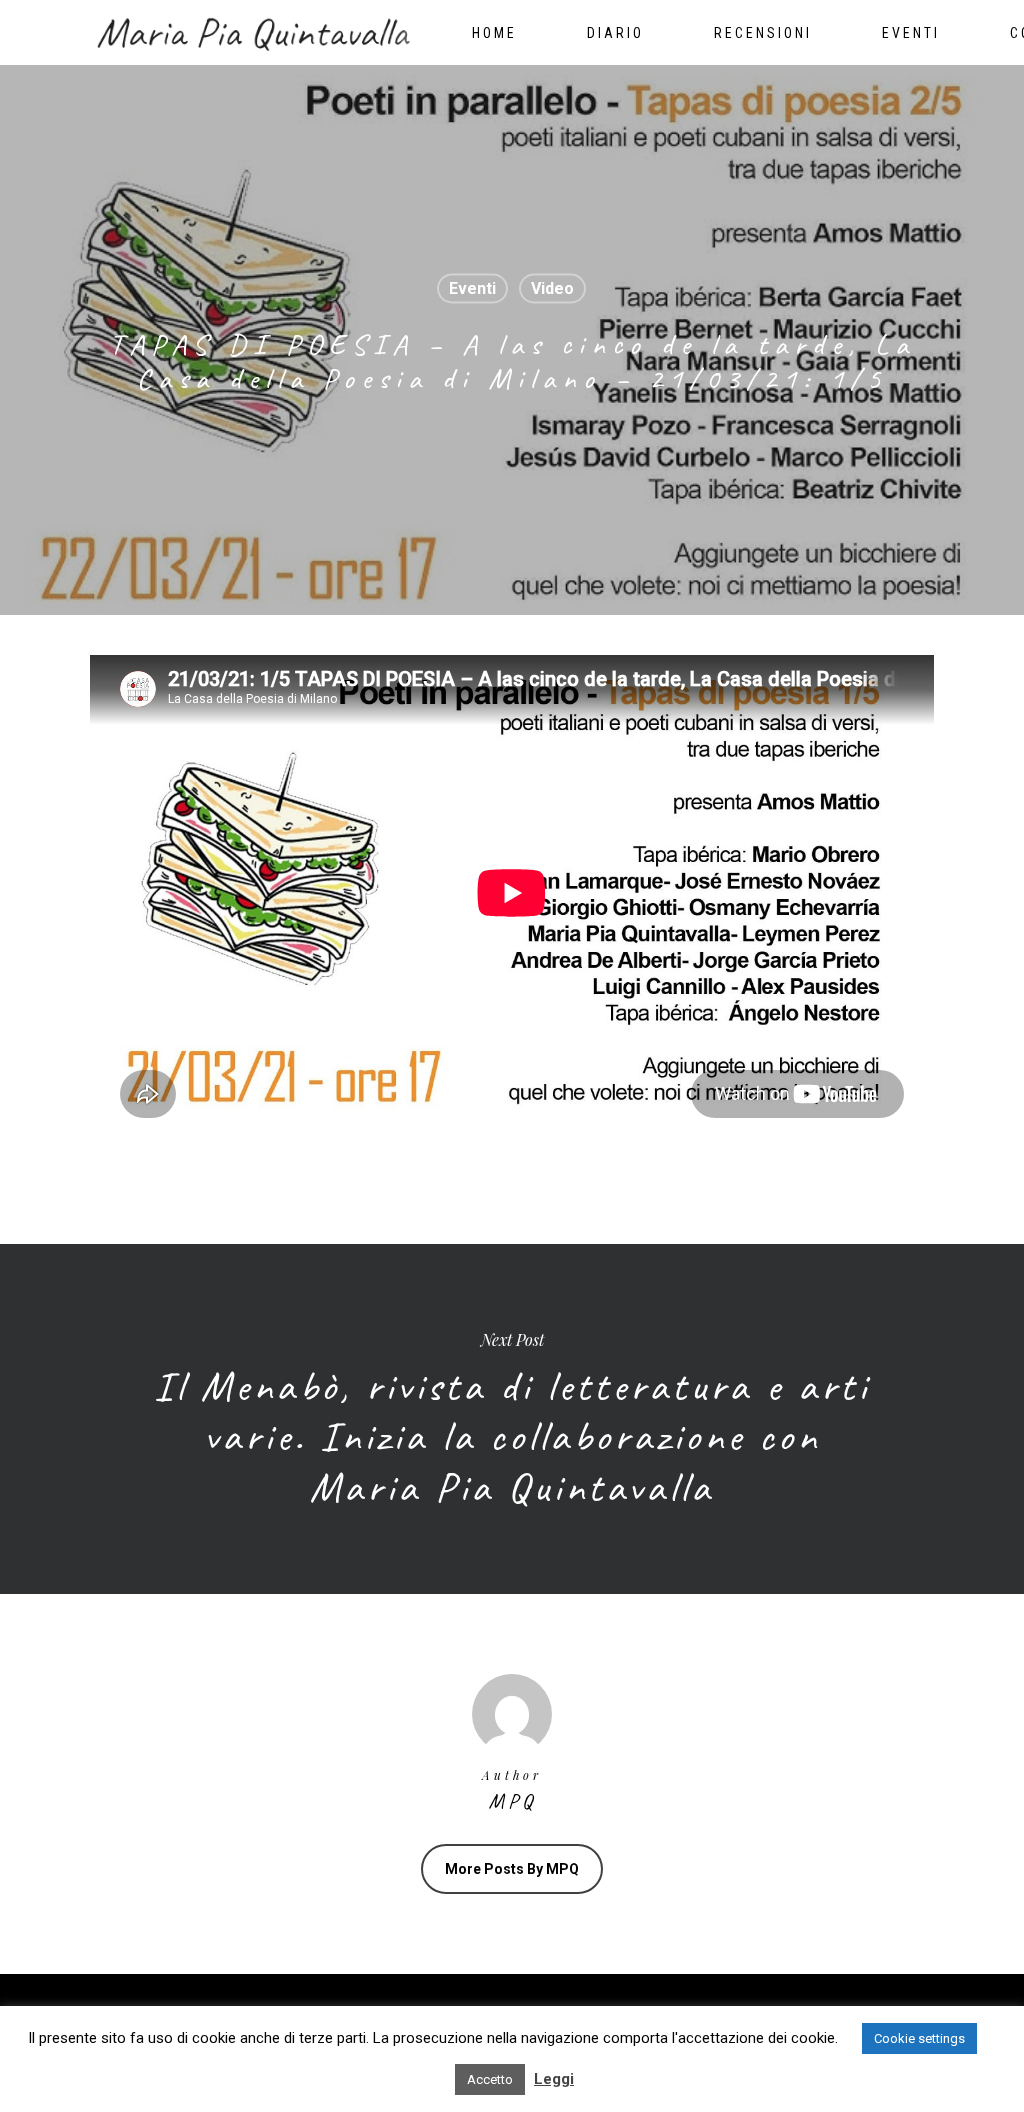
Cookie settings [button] (919, 2038)
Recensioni (763, 33)
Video (552, 288)
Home (494, 33)
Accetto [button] (490, 2079)
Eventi (911, 33)
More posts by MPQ (512, 1869)
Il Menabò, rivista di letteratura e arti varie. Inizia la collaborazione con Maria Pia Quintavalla (512, 1419)
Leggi (554, 2079)
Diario (615, 33)
